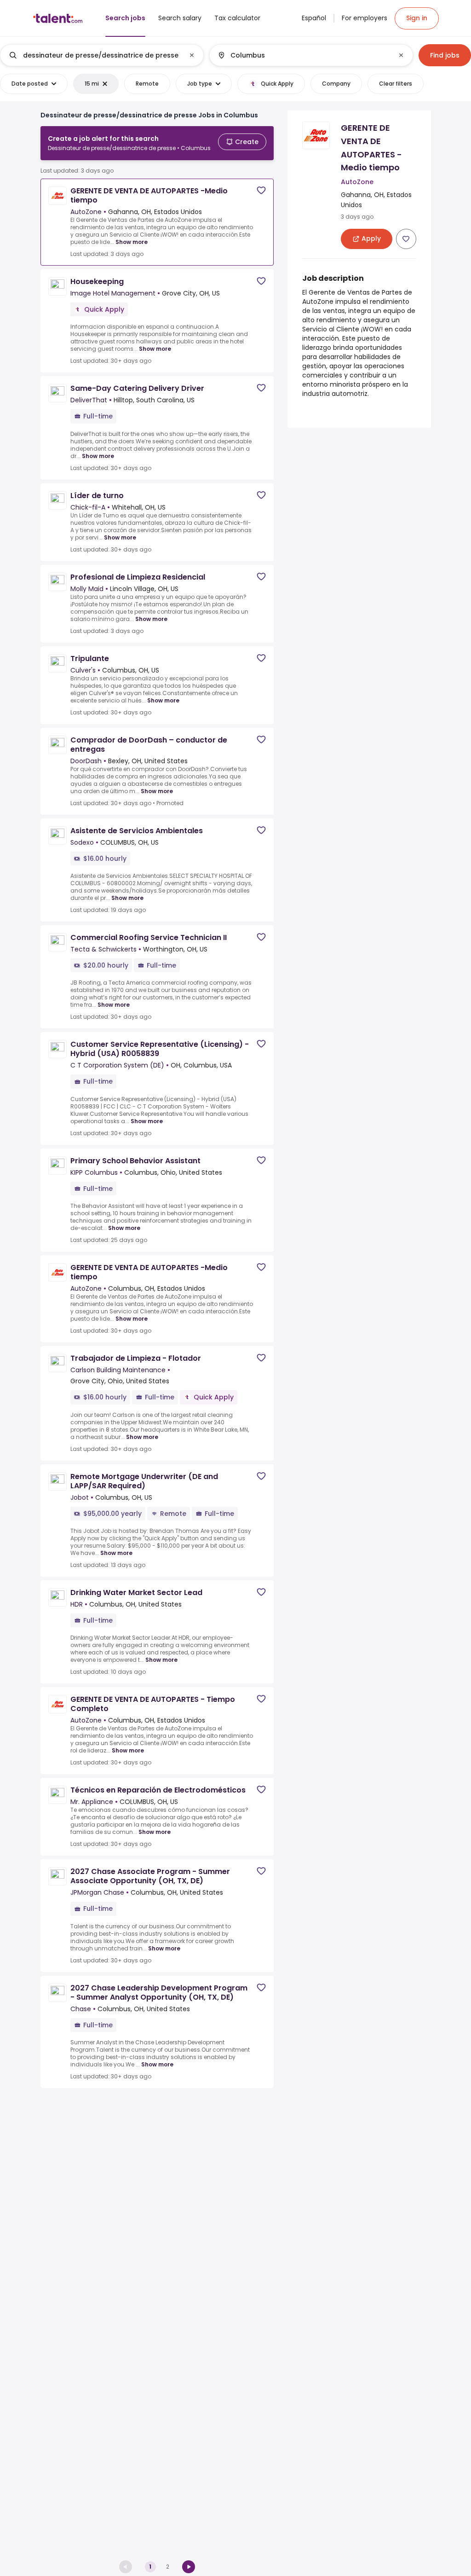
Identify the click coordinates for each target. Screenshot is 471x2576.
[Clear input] (192, 55)
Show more (132, 242)
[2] (189, 2567)
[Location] (303, 55)
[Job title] (94, 55)
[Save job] (261, 190)
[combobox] (102, 55)
